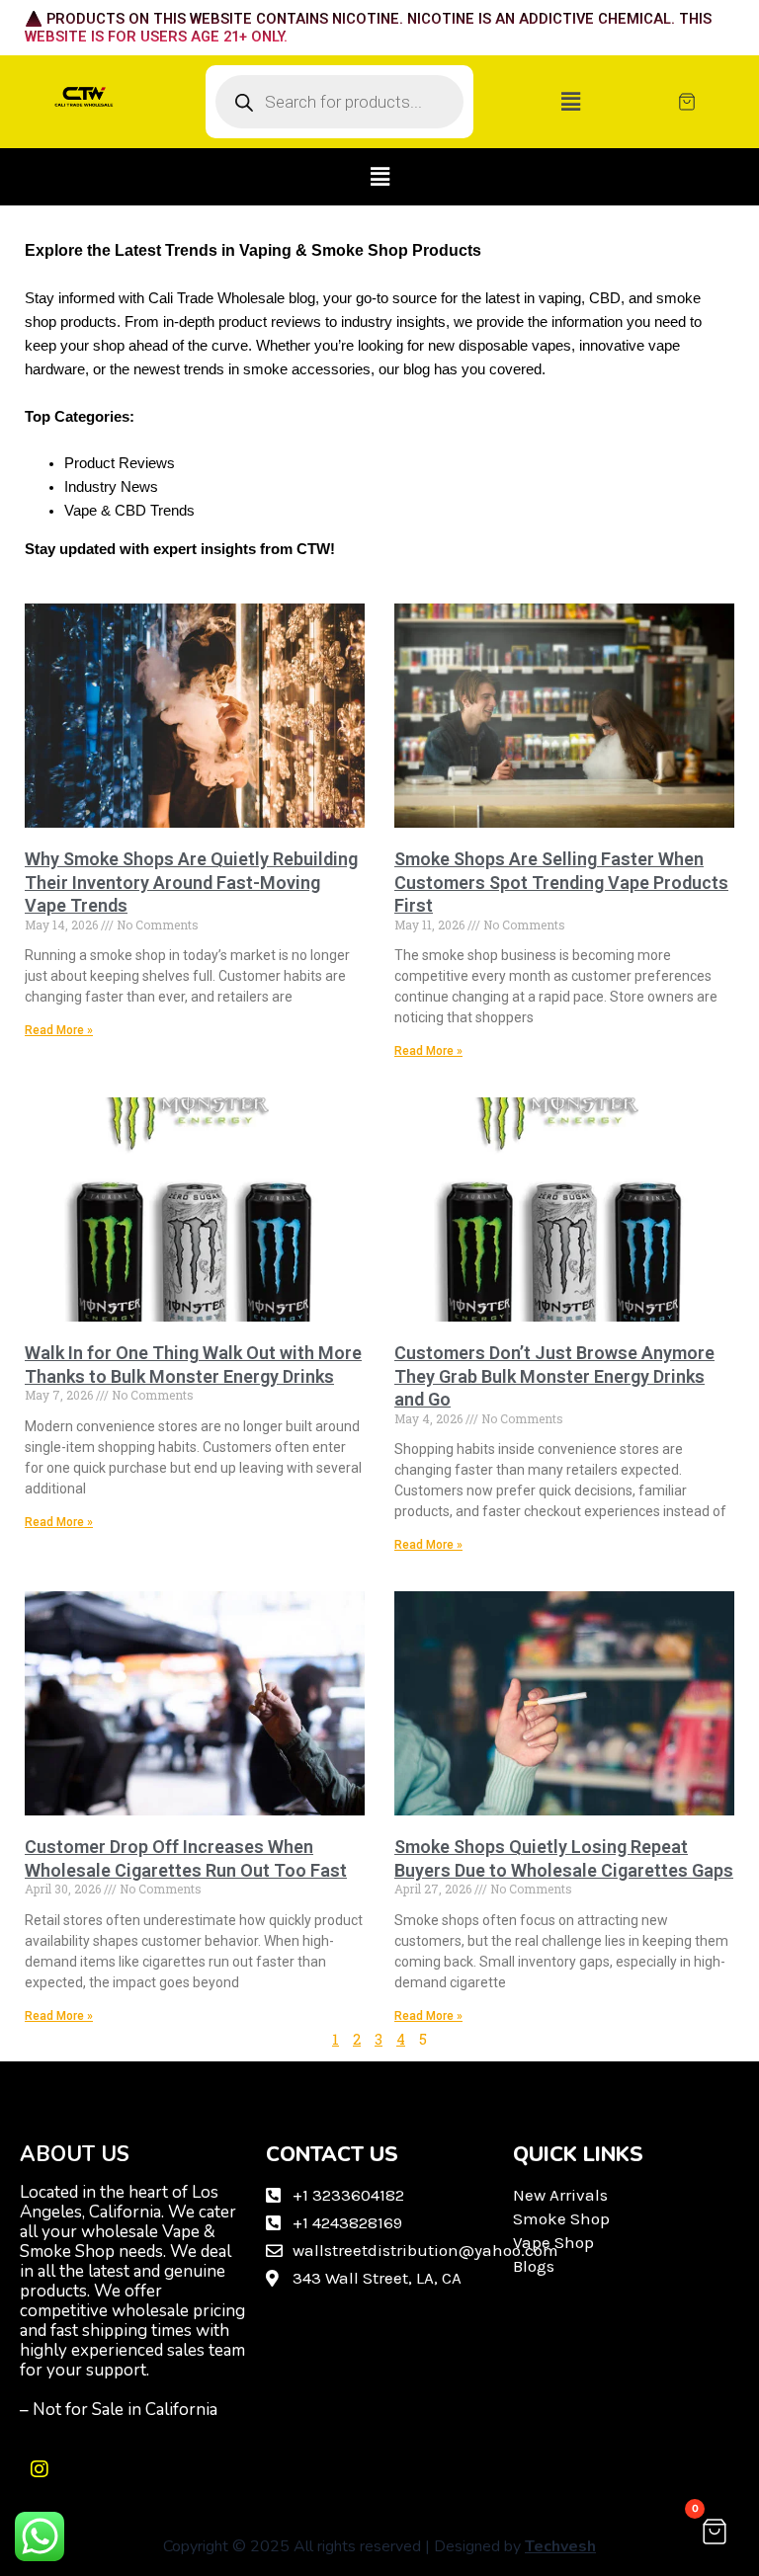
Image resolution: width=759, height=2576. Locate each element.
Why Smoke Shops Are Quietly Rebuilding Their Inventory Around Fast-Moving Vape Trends (191, 882)
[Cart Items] (709, 102)
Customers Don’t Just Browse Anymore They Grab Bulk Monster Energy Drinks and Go (554, 1376)
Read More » (59, 1030)
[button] (570, 102)
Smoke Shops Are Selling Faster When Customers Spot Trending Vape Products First (561, 882)
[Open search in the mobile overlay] (340, 102)
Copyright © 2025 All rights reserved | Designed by (379, 2546)
